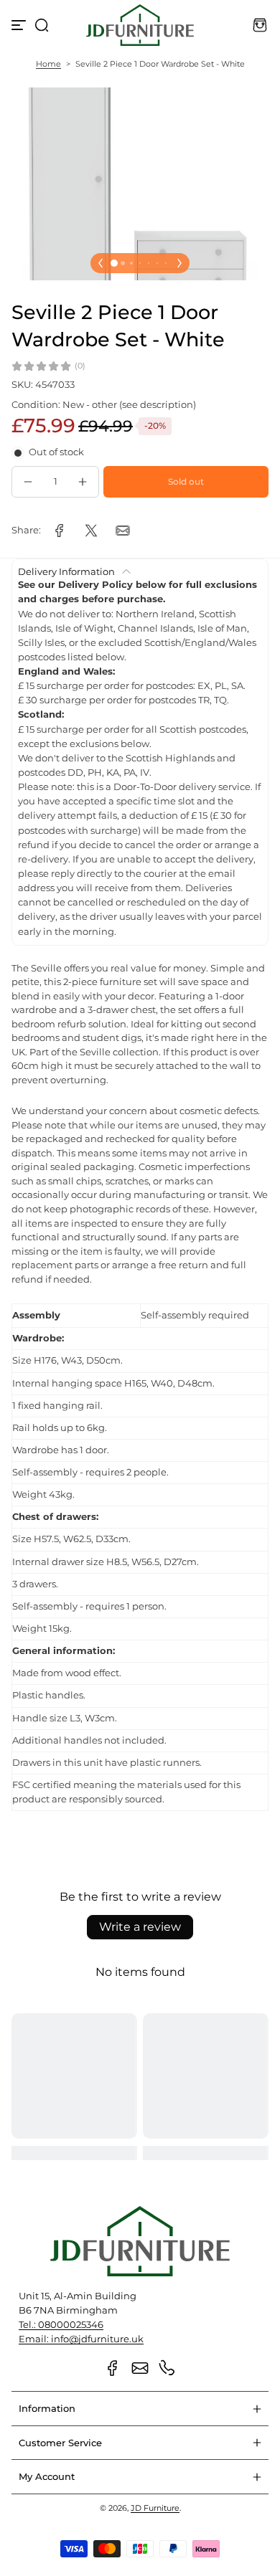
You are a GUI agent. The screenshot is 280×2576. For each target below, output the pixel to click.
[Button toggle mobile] (20, 25)
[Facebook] (113, 2368)
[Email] (140, 2368)
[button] (42, 25)
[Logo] (140, 25)
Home (48, 64)
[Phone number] (167, 2368)
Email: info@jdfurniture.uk (81, 2339)
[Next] (179, 263)
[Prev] (101, 263)
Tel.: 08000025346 (61, 2325)
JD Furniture (155, 2508)
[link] (60, 531)
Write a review (140, 1927)
